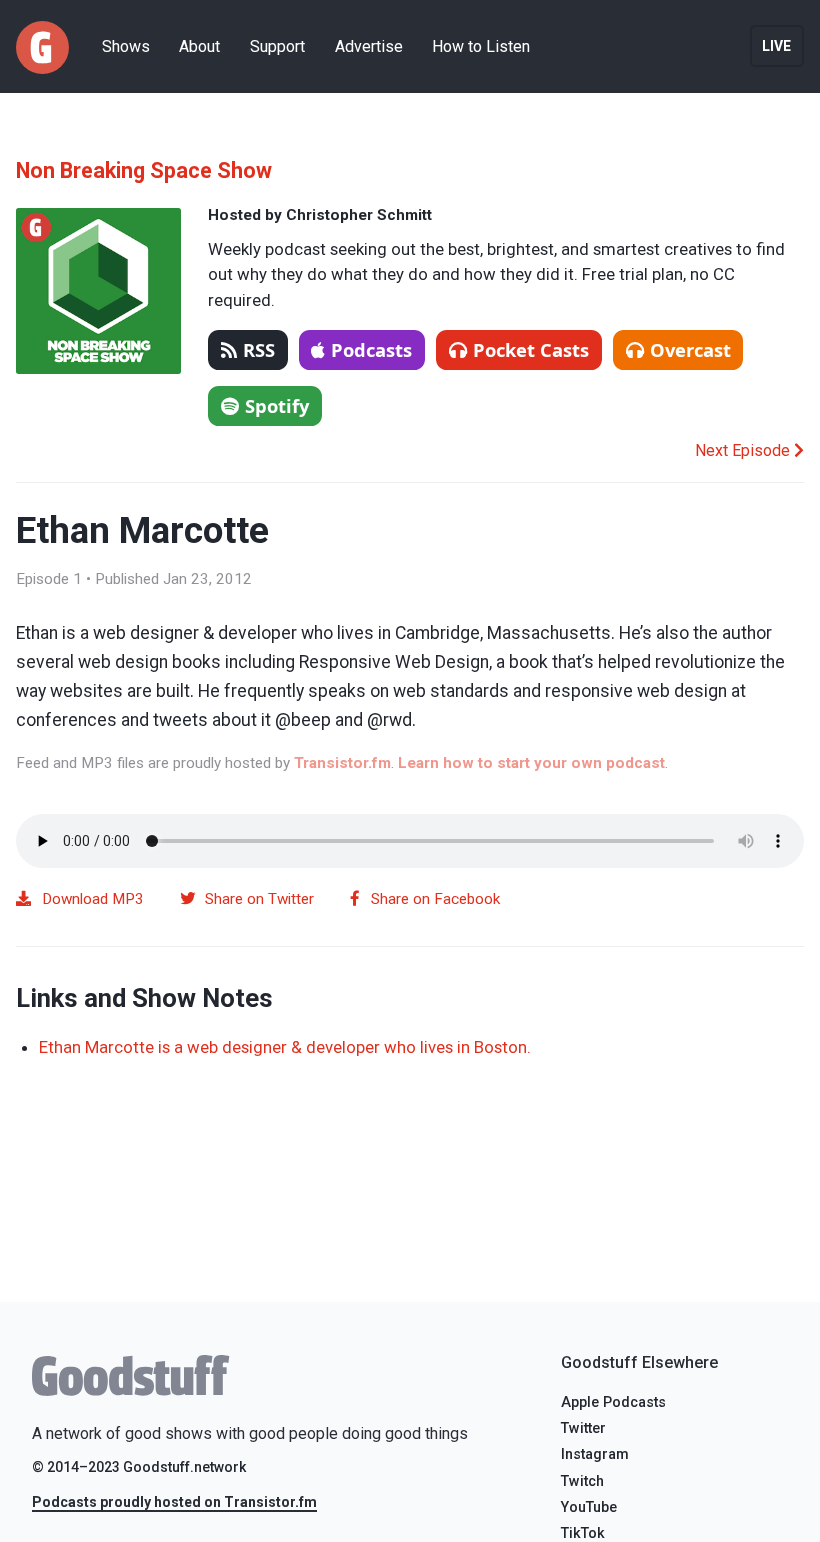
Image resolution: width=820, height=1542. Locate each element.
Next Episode (744, 450)
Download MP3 (93, 899)
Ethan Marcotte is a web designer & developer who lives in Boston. (285, 1047)
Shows (126, 46)
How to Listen (481, 46)
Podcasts (371, 349)
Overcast (690, 349)
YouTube (589, 1507)
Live (776, 46)
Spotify (277, 405)
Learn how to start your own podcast (531, 763)
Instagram (595, 1454)
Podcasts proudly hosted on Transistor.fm (174, 1502)
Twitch (582, 1481)
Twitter (583, 1428)
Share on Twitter (259, 899)
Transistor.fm (342, 763)
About (199, 46)
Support (277, 46)
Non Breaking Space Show (144, 170)
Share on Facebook (435, 899)
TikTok (583, 1533)
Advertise (369, 46)
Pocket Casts (531, 349)
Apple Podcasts (613, 1402)
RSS (259, 349)
